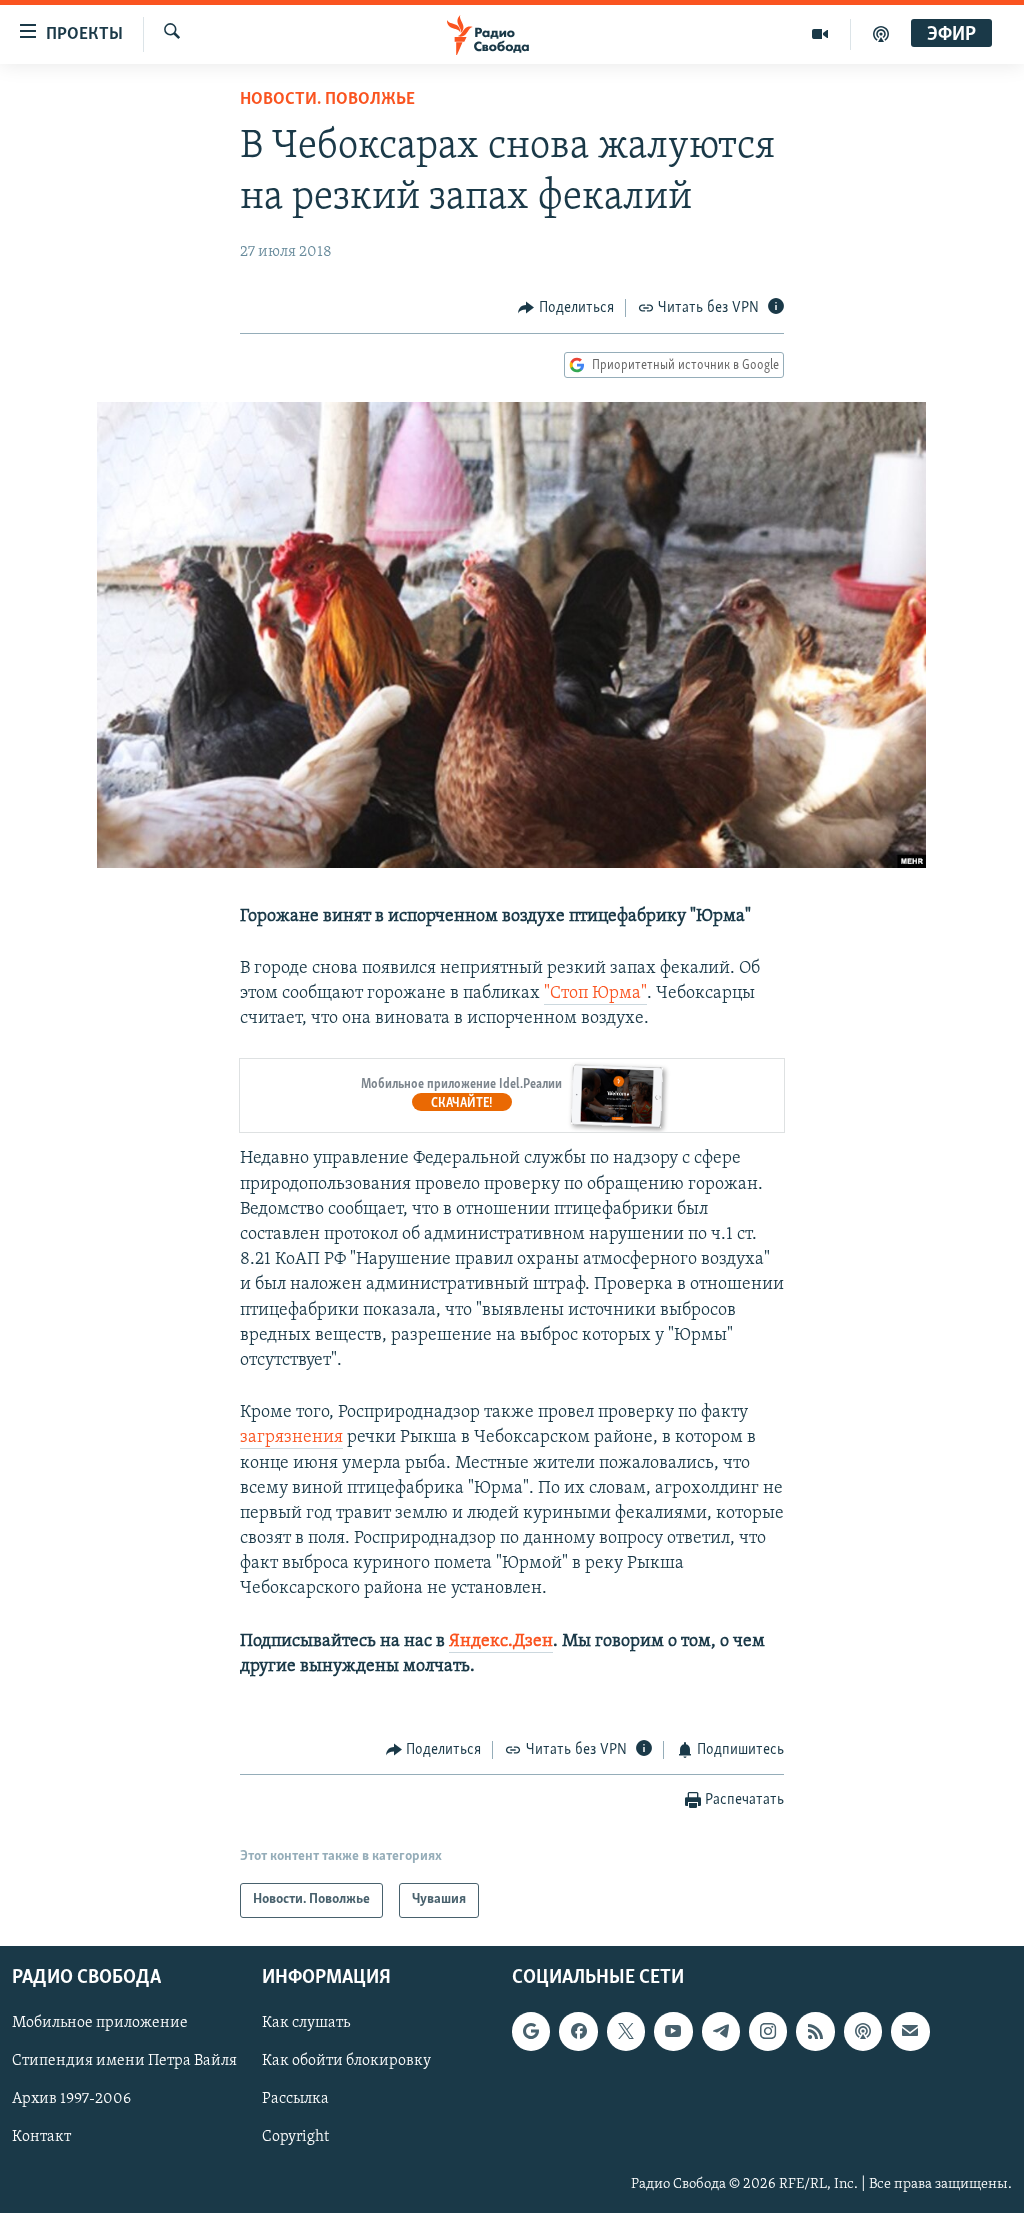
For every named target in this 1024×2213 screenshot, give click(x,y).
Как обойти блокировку (346, 2061)
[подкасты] (881, 34)
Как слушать (306, 2023)
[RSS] (815, 2031)
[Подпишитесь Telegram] (721, 2031)
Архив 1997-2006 (71, 2099)
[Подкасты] (863, 2031)
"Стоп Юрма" (595, 994)
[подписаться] (910, 2031)
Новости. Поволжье (327, 100)
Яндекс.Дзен (501, 1642)
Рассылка (295, 2099)
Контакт (41, 2137)
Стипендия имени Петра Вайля (124, 2061)
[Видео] (820, 34)
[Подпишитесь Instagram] (768, 2031)
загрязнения (291, 1438)
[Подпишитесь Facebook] (578, 2031)
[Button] (566, 308)
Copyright (295, 2137)
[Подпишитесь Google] (531, 2031)
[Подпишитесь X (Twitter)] (626, 2031)
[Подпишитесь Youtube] (673, 2031)
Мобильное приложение (100, 2023)
